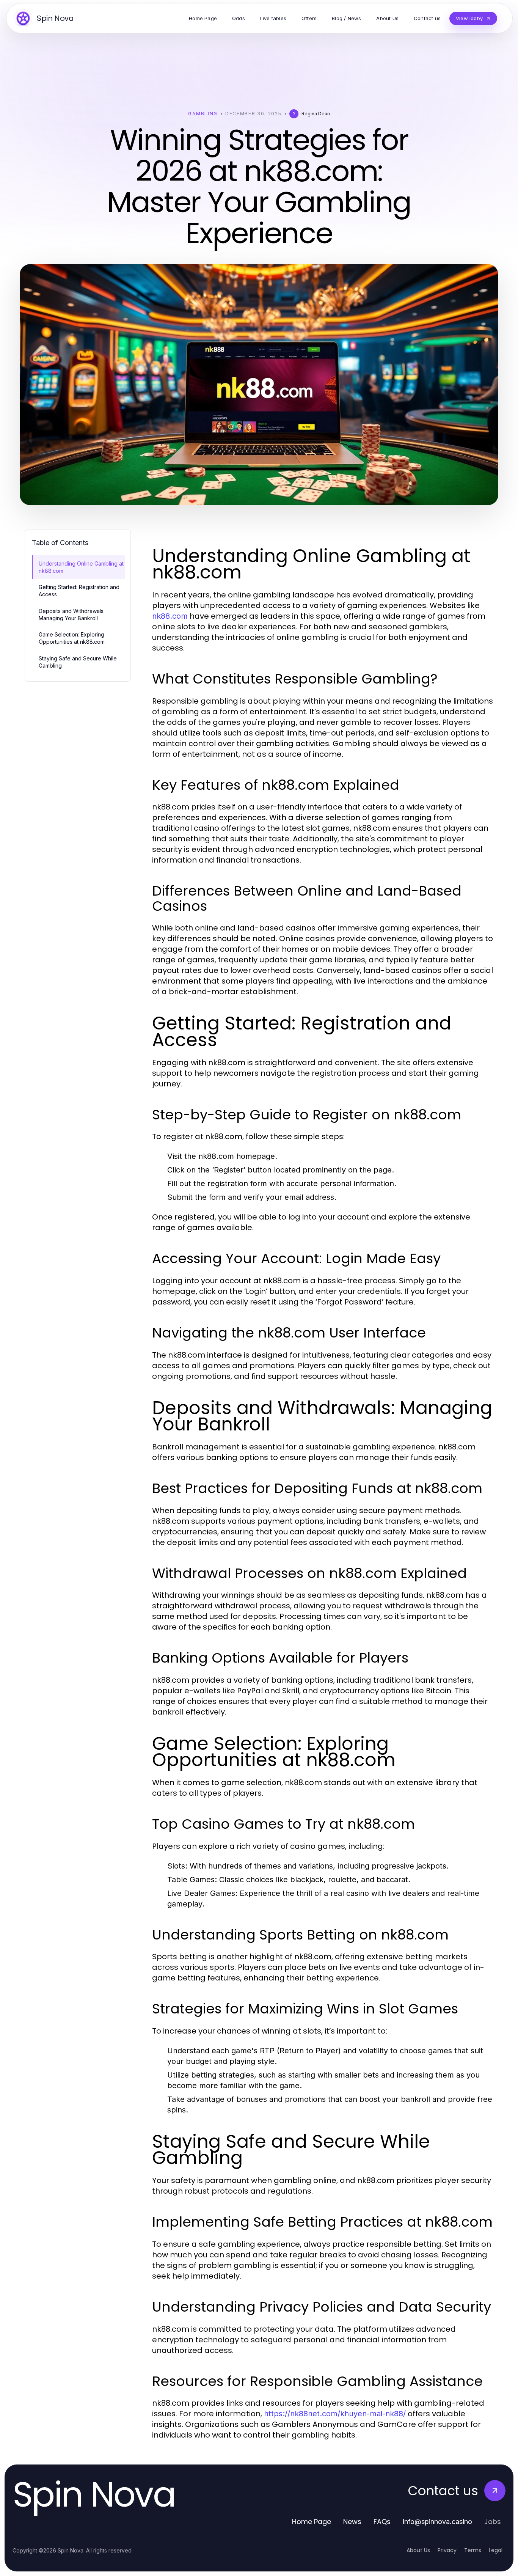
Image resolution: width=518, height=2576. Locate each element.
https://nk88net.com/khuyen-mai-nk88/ (335, 2414)
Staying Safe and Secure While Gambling (78, 662)
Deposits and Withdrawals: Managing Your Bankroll (72, 615)
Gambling (203, 114)
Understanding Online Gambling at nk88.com (81, 567)
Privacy (447, 2550)
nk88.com (170, 616)
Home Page (312, 2522)
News (352, 2522)
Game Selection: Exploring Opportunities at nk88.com (72, 638)
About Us (418, 2550)
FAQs (382, 2522)
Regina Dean (316, 114)
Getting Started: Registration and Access (79, 591)
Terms (473, 2550)
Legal (496, 2550)
